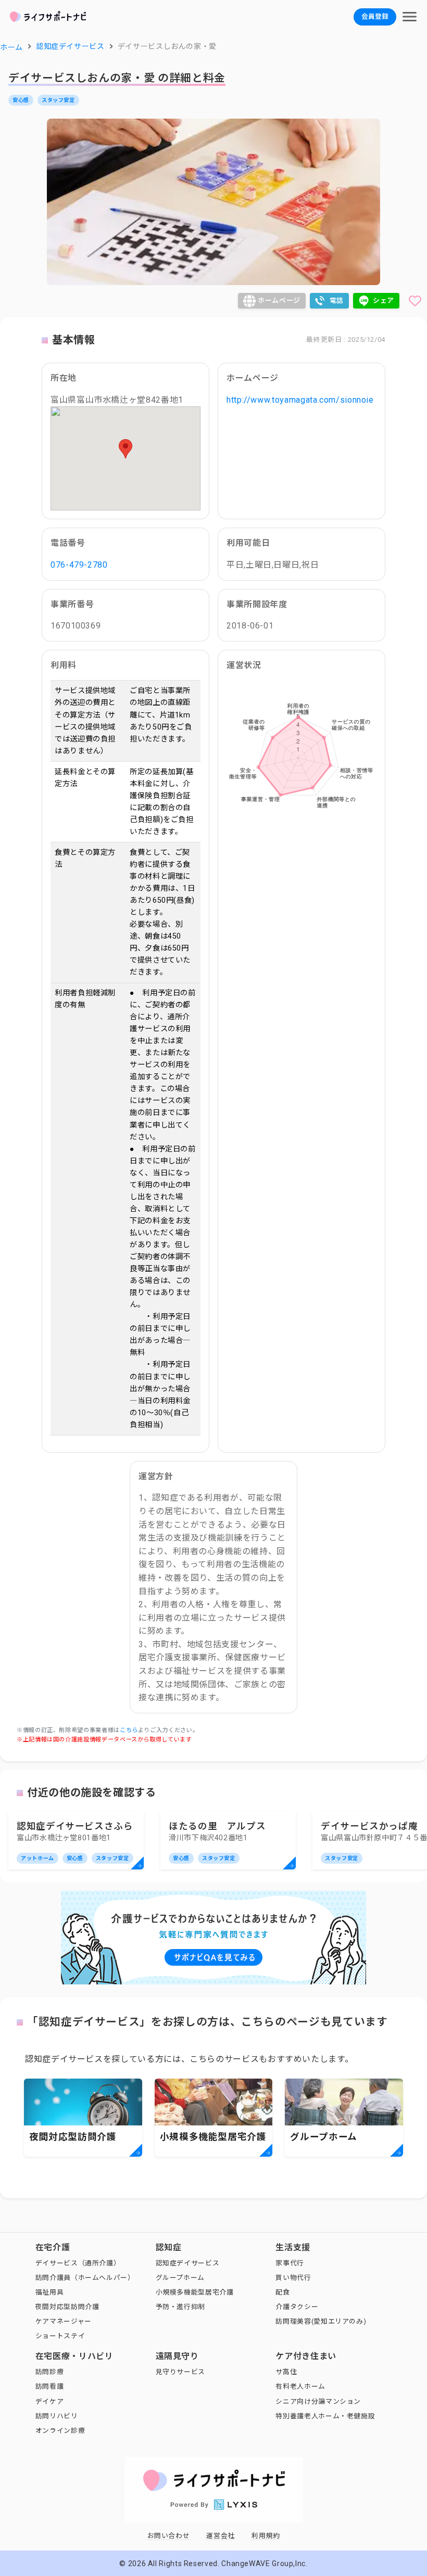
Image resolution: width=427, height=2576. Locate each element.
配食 (282, 2292)
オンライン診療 (60, 2431)
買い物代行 (293, 2278)
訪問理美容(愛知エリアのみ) (321, 2321)
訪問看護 (50, 2386)
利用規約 (266, 2536)
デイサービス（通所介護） (78, 2263)
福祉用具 (50, 2292)
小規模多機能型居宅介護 (195, 2292)
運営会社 (221, 2536)
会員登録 (375, 16)
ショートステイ (60, 2336)
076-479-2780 (79, 565)
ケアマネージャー (64, 2321)
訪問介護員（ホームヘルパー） (85, 2278)
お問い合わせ (169, 2536)
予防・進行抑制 (180, 2307)
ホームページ (279, 300)
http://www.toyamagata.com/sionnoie (300, 400)
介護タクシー (297, 2307)
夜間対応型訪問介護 (67, 2307)
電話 (337, 300)
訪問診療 (50, 2372)
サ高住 (286, 2372)
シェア (384, 300)
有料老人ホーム (300, 2386)
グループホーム (180, 2278)
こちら (129, 1730)
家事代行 (290, 2263)
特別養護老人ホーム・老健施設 (325, 2416)
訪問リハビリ (57, 2416)
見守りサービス (180, 2372)
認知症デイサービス (188, 2263)
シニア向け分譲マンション (318, 2401)
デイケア (50, 2401)
